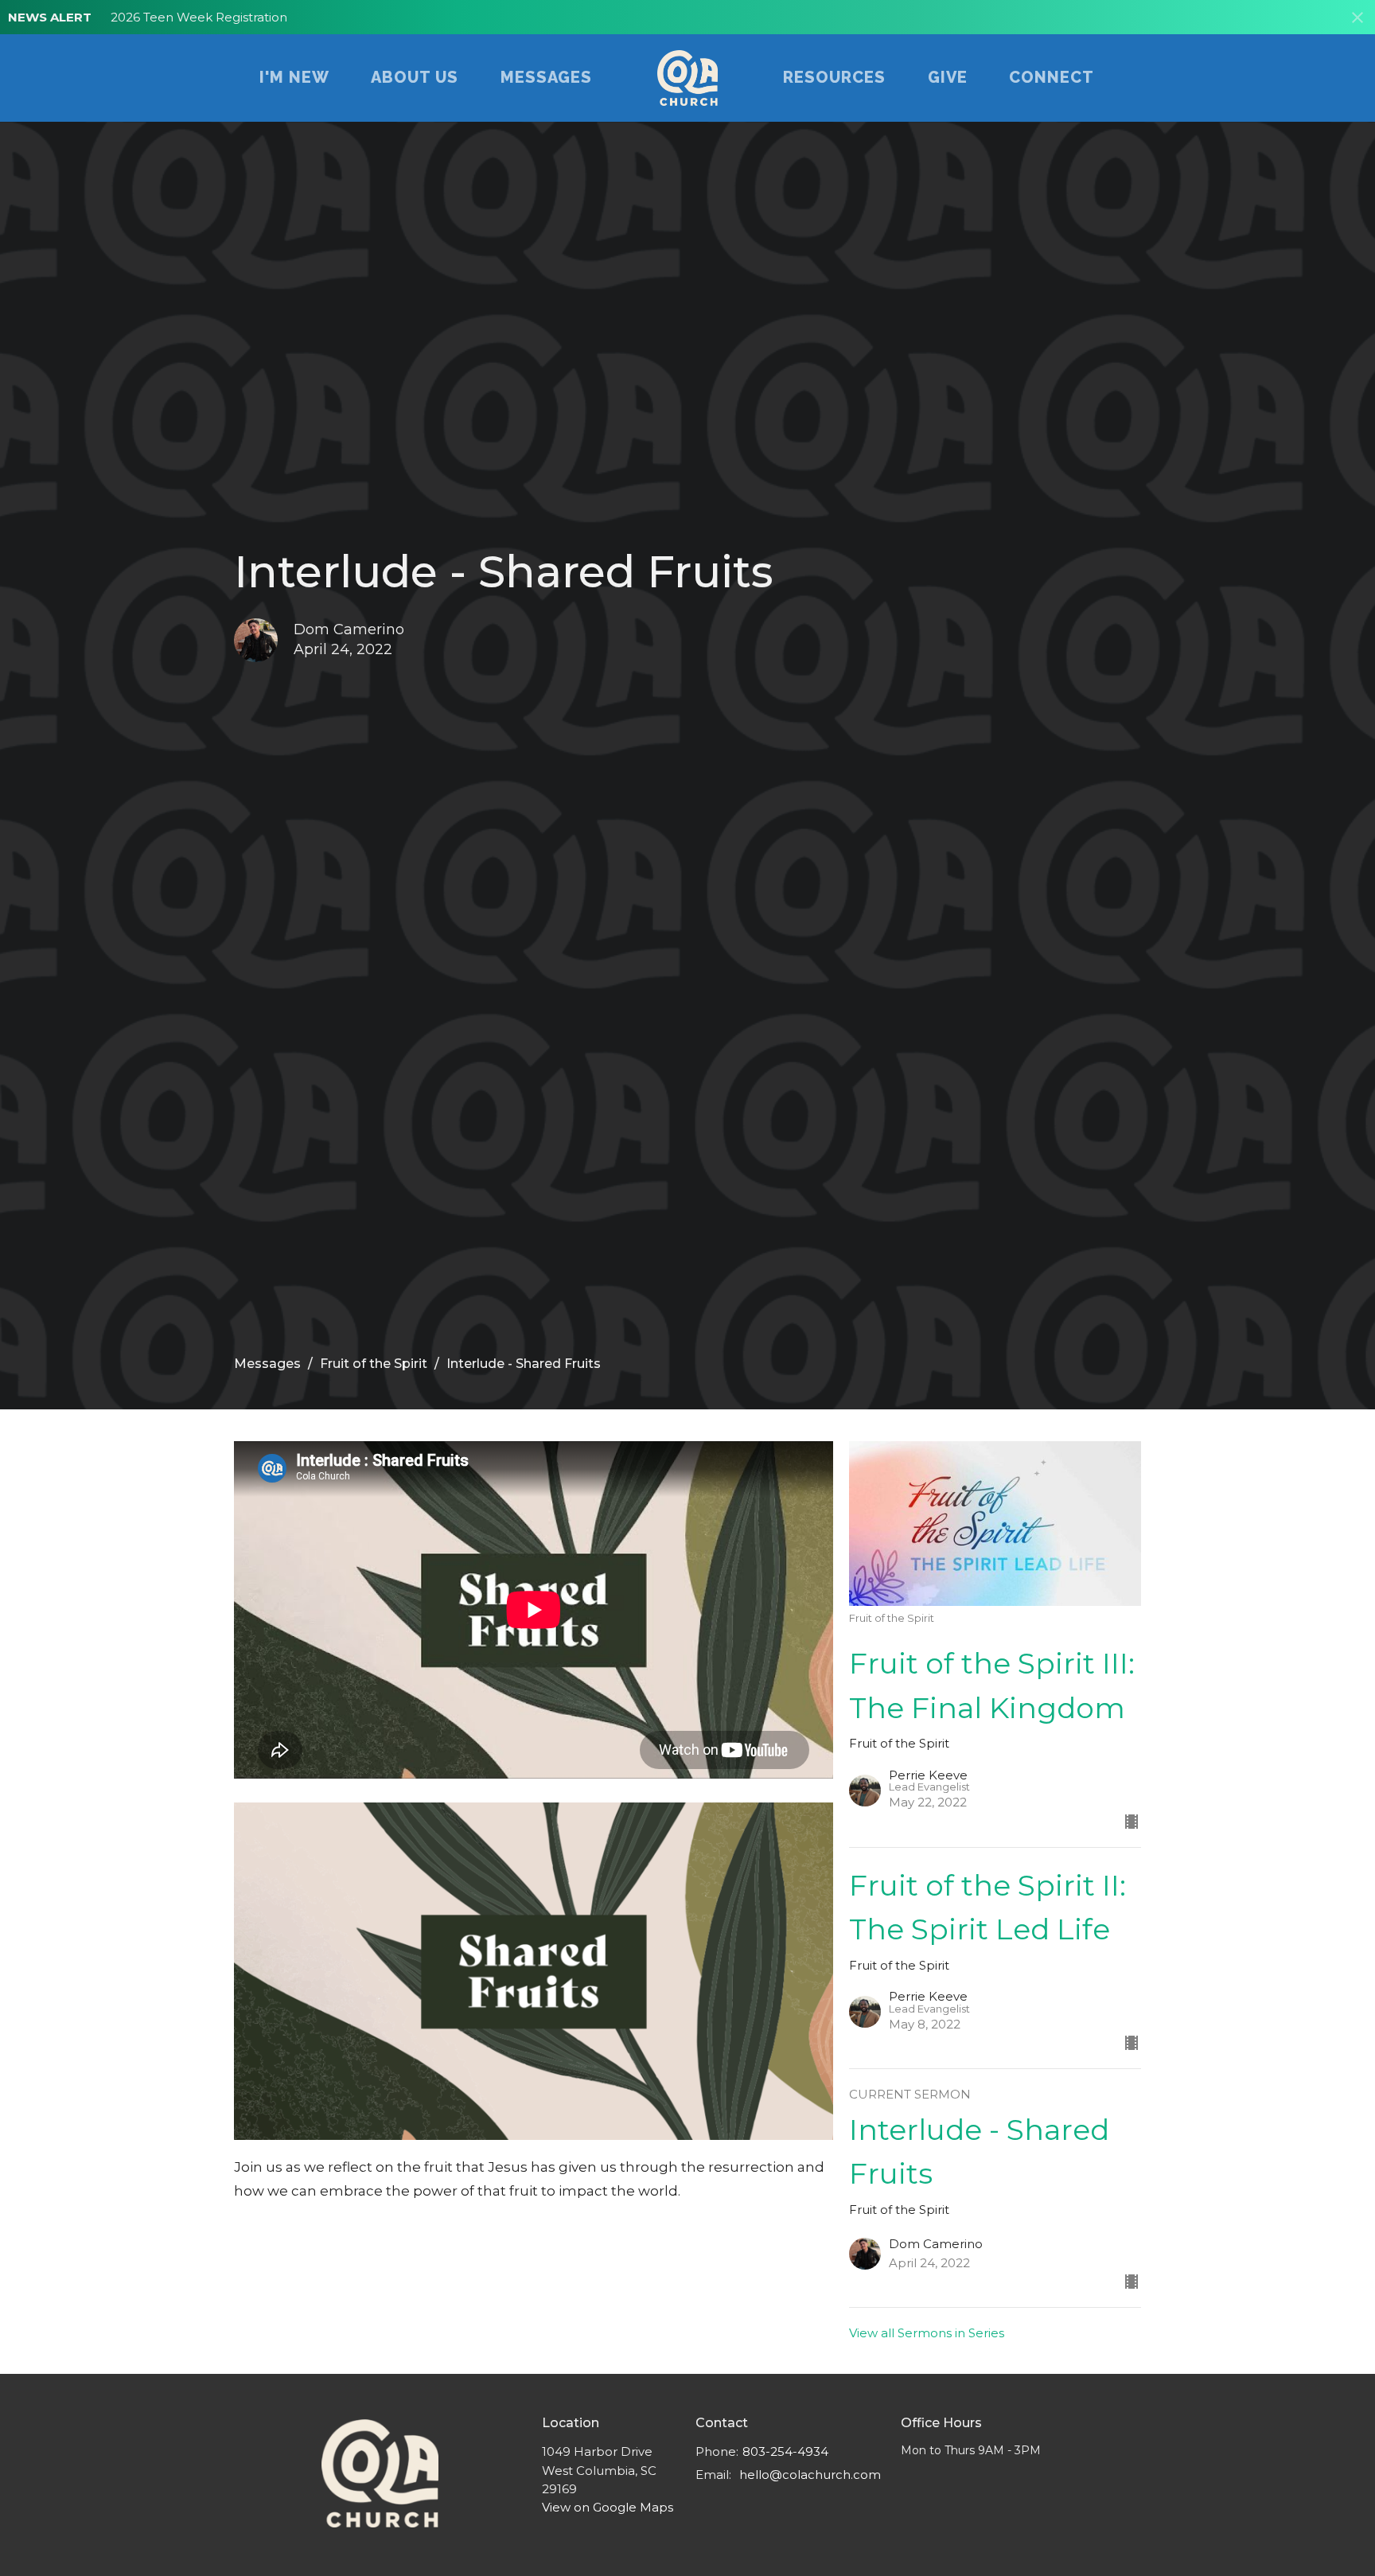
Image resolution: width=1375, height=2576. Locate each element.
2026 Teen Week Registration (199, 17)
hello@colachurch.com (810, 2475)
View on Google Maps (608, 2507)
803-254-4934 (785, 2451)
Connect (1052, 77)
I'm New (294, 77)
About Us (415, 77)
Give (948, 77)
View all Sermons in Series (927, 2333)
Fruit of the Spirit (374, 1364)
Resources (834, 77)
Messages (546, 77)
